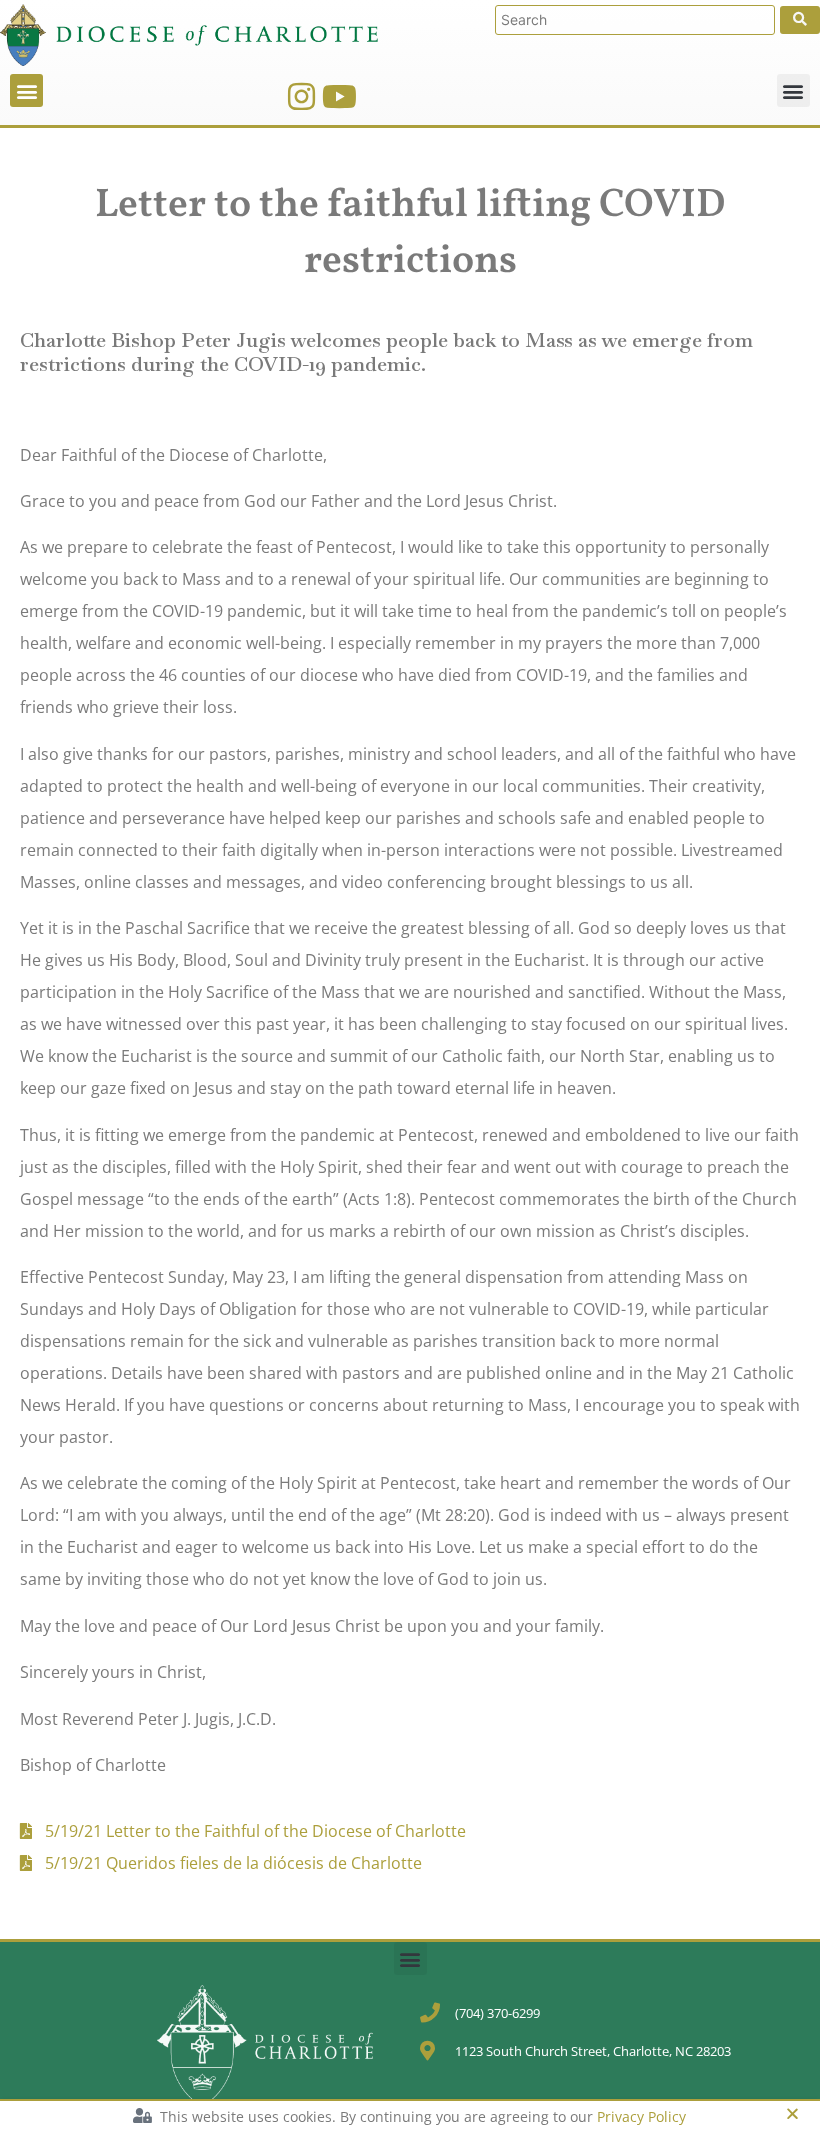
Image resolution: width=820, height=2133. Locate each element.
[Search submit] (800, 20)
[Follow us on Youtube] (339, 96)
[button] (26, 90)
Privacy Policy (641, 2116)
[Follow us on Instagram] (301, 96)
